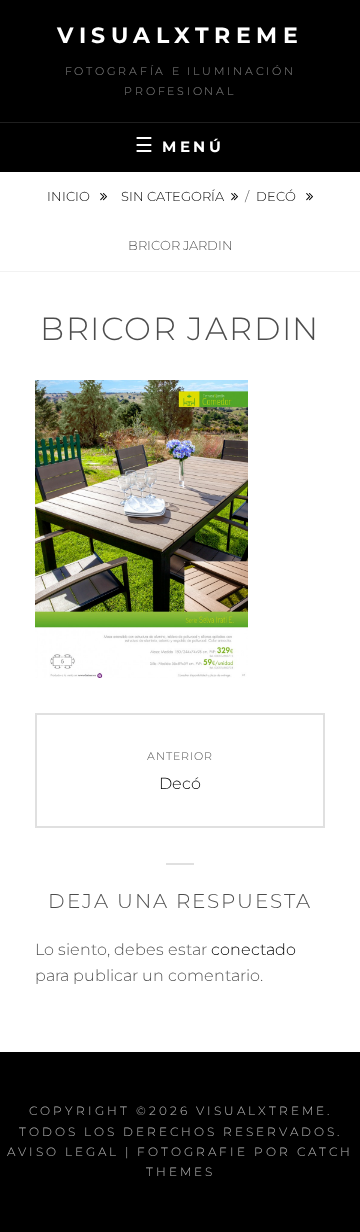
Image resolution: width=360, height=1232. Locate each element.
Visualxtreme (180, 35)
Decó (277, 196)
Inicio (70, 196)
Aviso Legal (63, 1151)
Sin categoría (172, 196)
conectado (253, 949)
